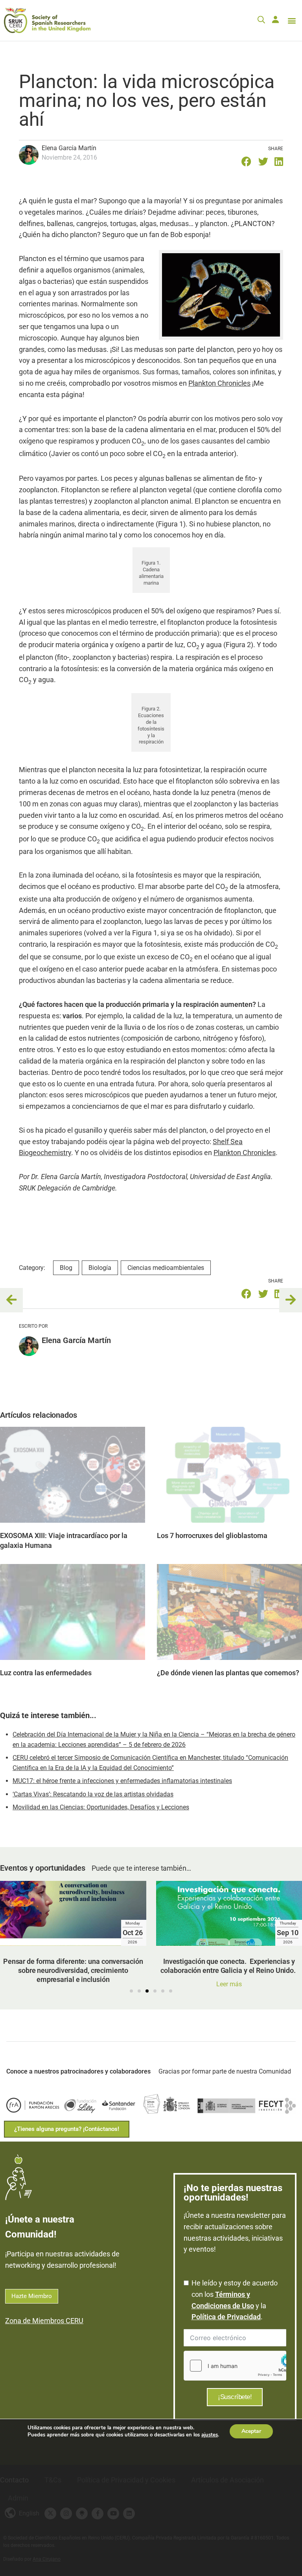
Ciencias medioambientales (166, 1268)
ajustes (210, 2435)
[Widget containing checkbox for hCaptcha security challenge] (235, 2366)
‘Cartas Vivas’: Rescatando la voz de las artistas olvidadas (93, 1794)
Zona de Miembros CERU (44, 2321)
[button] (292, 20)
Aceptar (251, 2431)
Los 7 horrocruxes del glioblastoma (212, 1535)
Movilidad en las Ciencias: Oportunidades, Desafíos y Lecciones (101, 1807)
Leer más (119, 1984)
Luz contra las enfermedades (46, 1673)
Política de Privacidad (226, 2317)
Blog (66, 1268)
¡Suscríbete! (235, 2397)
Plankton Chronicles (219, 383)
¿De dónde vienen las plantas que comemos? (228, 1673)
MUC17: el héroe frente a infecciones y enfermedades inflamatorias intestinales (122, 1781)
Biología (100, 1268)
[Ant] (14, 1300)
